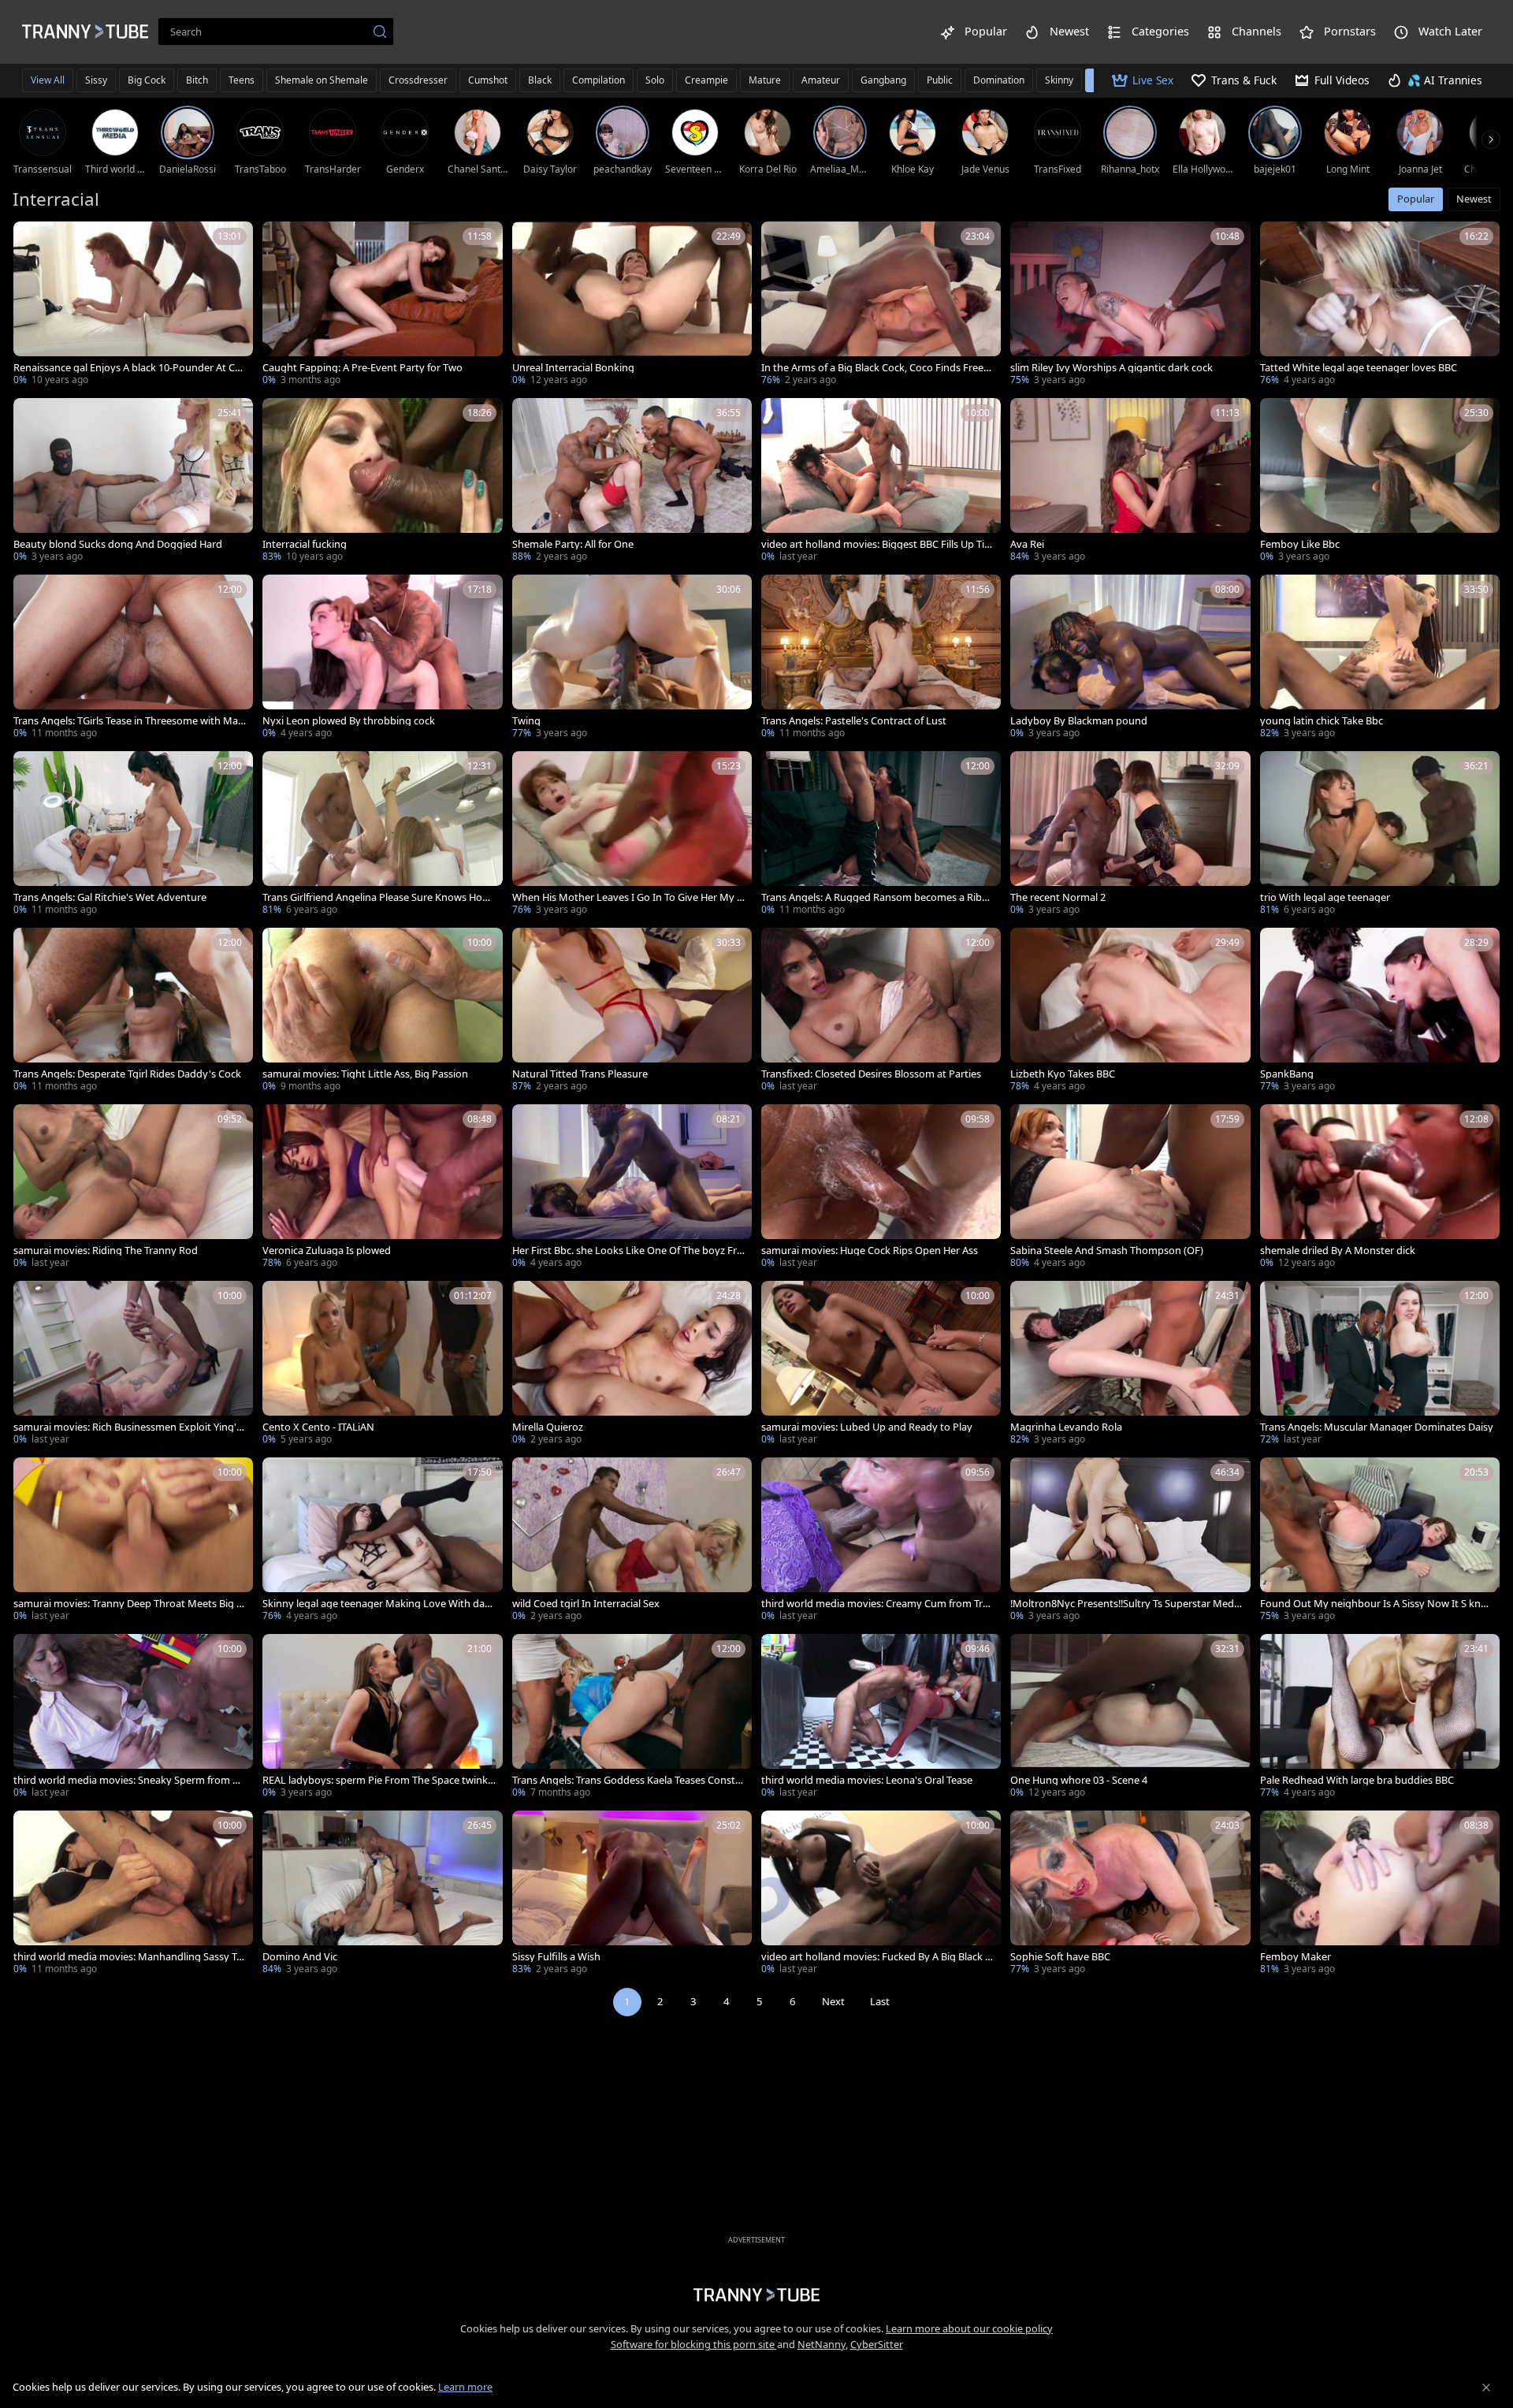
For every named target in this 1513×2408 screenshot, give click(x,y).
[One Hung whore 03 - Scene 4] (1130, 1718)
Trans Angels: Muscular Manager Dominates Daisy (1377, 1427)
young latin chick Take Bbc (1322, 721)
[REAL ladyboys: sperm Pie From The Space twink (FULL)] (382, 1718)
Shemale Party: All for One (573, 544)
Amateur (821, 80)
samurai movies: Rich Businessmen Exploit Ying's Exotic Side (127, 1427)
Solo (655, 80)
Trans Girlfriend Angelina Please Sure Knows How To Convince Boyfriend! (376, 897)
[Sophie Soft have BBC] (1130, 1894)
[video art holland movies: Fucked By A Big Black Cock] (881, 1894)
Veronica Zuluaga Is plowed (327, 1251)
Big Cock (147, 80)
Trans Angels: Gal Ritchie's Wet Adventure (110, 897)
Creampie (706, 80)
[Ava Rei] (1130, 482)
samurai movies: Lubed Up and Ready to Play (867, 1427)
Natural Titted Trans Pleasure (580, 1074)
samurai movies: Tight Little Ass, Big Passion (365, 1074)
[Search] (380, 32)
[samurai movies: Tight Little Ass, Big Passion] (382, 1011)
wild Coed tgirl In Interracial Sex (586, 1604)
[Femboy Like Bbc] (1380, 482)
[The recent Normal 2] (1130, 835)
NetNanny (822, 2344)
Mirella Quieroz (548, 1427)
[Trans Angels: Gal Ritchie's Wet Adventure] (133, 835)
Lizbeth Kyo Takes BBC (1063, 1074)
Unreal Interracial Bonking (573, 368)
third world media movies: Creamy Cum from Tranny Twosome (878, 1604)
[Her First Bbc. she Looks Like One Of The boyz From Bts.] (632, 1188)
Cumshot (488, 80)
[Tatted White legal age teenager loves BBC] (1380, 305)
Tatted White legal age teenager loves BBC (1359, 368)
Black (540, 80)
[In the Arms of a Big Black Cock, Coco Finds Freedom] (881, 305)
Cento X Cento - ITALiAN (318, 1427)
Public (940, 80)
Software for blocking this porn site (694, 2344)
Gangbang (883, 80)
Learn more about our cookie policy (969, 2328)
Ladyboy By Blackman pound (1079, 721)
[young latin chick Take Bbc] (1380, 658)
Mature (765, 80)
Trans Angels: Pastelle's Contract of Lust (854, 721)
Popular (1416, 199)
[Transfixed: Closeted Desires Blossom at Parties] (881, 1011)
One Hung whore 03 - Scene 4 (1079, 1780)
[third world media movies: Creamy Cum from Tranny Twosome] (881, 1541)
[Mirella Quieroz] (632, 1364)
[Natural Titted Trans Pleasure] (632, 1011)
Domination (999, 80)
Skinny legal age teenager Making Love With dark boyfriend (378, 1604)
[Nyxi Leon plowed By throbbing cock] (382, 658)
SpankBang (1287, 1074)
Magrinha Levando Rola (1066, 1427)
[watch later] (32, 240)
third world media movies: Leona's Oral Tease (867, 1780)
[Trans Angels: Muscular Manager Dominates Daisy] (1380, 1364)
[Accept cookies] (1486, 2388)
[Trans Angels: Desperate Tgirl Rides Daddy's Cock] (133, 1011)
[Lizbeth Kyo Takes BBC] (1130, 1011)
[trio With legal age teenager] (1380, 835)
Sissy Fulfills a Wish (556, 1957)
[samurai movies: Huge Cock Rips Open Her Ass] (881, 1188)
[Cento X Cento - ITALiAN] (382, 1364)
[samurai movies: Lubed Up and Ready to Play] (881, 1364)
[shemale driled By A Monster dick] (1380, 1188)
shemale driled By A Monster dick (1338, 1251)
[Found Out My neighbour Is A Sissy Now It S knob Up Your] (1380, 1541)
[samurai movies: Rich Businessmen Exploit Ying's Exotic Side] (133, 1364)
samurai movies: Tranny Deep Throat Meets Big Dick (130, 1604)
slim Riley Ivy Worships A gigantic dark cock (1112, 368)
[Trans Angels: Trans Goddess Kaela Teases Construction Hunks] (632, 1718)
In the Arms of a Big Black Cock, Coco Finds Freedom (875, 368)
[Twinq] (632, 658)
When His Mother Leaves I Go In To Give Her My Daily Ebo (628, 897)
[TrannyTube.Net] (85, 32)
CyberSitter (877, 2344)
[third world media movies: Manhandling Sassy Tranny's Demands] (133, 1894)
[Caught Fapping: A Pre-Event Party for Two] (382, 305)
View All (48, 80)
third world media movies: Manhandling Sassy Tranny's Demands (130, 1957)
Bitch (197, 80)
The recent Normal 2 (1058, 897)
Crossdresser (418, 80)
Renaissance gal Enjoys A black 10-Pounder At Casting (129, 368)
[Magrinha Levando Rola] (1130, 1364)
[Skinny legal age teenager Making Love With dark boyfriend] (382, 1541)
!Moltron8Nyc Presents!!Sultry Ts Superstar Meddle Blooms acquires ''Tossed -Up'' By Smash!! (1126, 1604)
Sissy (96, 80)
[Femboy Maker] (1380, 1894)
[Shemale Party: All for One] (632, 482)
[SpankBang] (1380, 1011)
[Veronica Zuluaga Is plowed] (382, 1188)
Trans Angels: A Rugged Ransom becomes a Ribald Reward (875, 897)
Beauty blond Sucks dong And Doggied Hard (118, 544)
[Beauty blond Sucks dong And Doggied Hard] (133, 482)
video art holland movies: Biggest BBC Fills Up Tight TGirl (876, 544)
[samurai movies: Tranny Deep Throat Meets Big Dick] (133, 1541)
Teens (242, 80)
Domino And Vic (300, 1957)
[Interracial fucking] (382, 482)
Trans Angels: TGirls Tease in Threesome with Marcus (130, 721)
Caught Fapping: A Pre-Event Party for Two (362, 368)
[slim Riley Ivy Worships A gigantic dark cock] (1130, 305)
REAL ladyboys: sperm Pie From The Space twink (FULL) (375, 1780)
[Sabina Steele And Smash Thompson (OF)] (1130, 1188)
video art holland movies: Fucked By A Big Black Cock (876, 1957)
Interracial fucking (305, 544)
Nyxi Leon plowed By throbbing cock (349, 721)
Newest (1474, 199)
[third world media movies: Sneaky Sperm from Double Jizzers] (133, 1718)
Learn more (465, 2387)
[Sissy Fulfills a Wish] (632, 1894)
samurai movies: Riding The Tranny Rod (106, 1251)
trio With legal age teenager (1325, 897)
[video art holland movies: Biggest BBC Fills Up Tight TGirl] (881, 482)
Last (880, 2001)
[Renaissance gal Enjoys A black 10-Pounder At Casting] (133, 305)
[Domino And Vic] (382, 1894)
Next (833, 2001)
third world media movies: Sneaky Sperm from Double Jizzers (130, 1780)
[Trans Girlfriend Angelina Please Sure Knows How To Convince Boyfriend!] (382, 835)
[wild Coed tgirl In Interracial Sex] (632, 1541)
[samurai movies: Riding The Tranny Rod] (133, 1188)
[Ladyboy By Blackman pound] (1130, 658)
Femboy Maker (1296, 1957)
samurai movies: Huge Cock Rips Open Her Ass (870, 1251)
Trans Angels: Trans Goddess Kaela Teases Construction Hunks (629, 1780)
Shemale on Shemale (322, 80)
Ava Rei (1027, 544)
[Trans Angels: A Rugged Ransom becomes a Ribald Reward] (881, 835)
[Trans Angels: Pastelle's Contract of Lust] (881, 658)
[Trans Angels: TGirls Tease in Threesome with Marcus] (133, 658)
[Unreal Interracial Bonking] (632, 305)
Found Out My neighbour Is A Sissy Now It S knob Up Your (1377, 1604)
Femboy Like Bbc (1300, 544)
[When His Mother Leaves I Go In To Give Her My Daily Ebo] (632, 835)
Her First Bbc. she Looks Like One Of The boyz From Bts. (628, 1251)
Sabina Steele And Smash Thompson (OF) (1107, 1251)
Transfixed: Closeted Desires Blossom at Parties (871, 1074)
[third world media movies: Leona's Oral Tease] (881, 1718)
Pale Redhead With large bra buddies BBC (1357, 1780)
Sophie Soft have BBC (1060, 1957)
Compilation (599, 80)
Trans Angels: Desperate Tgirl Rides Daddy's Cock (127, 1074)
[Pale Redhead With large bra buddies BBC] (1380, 1718)
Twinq (526, 721)
